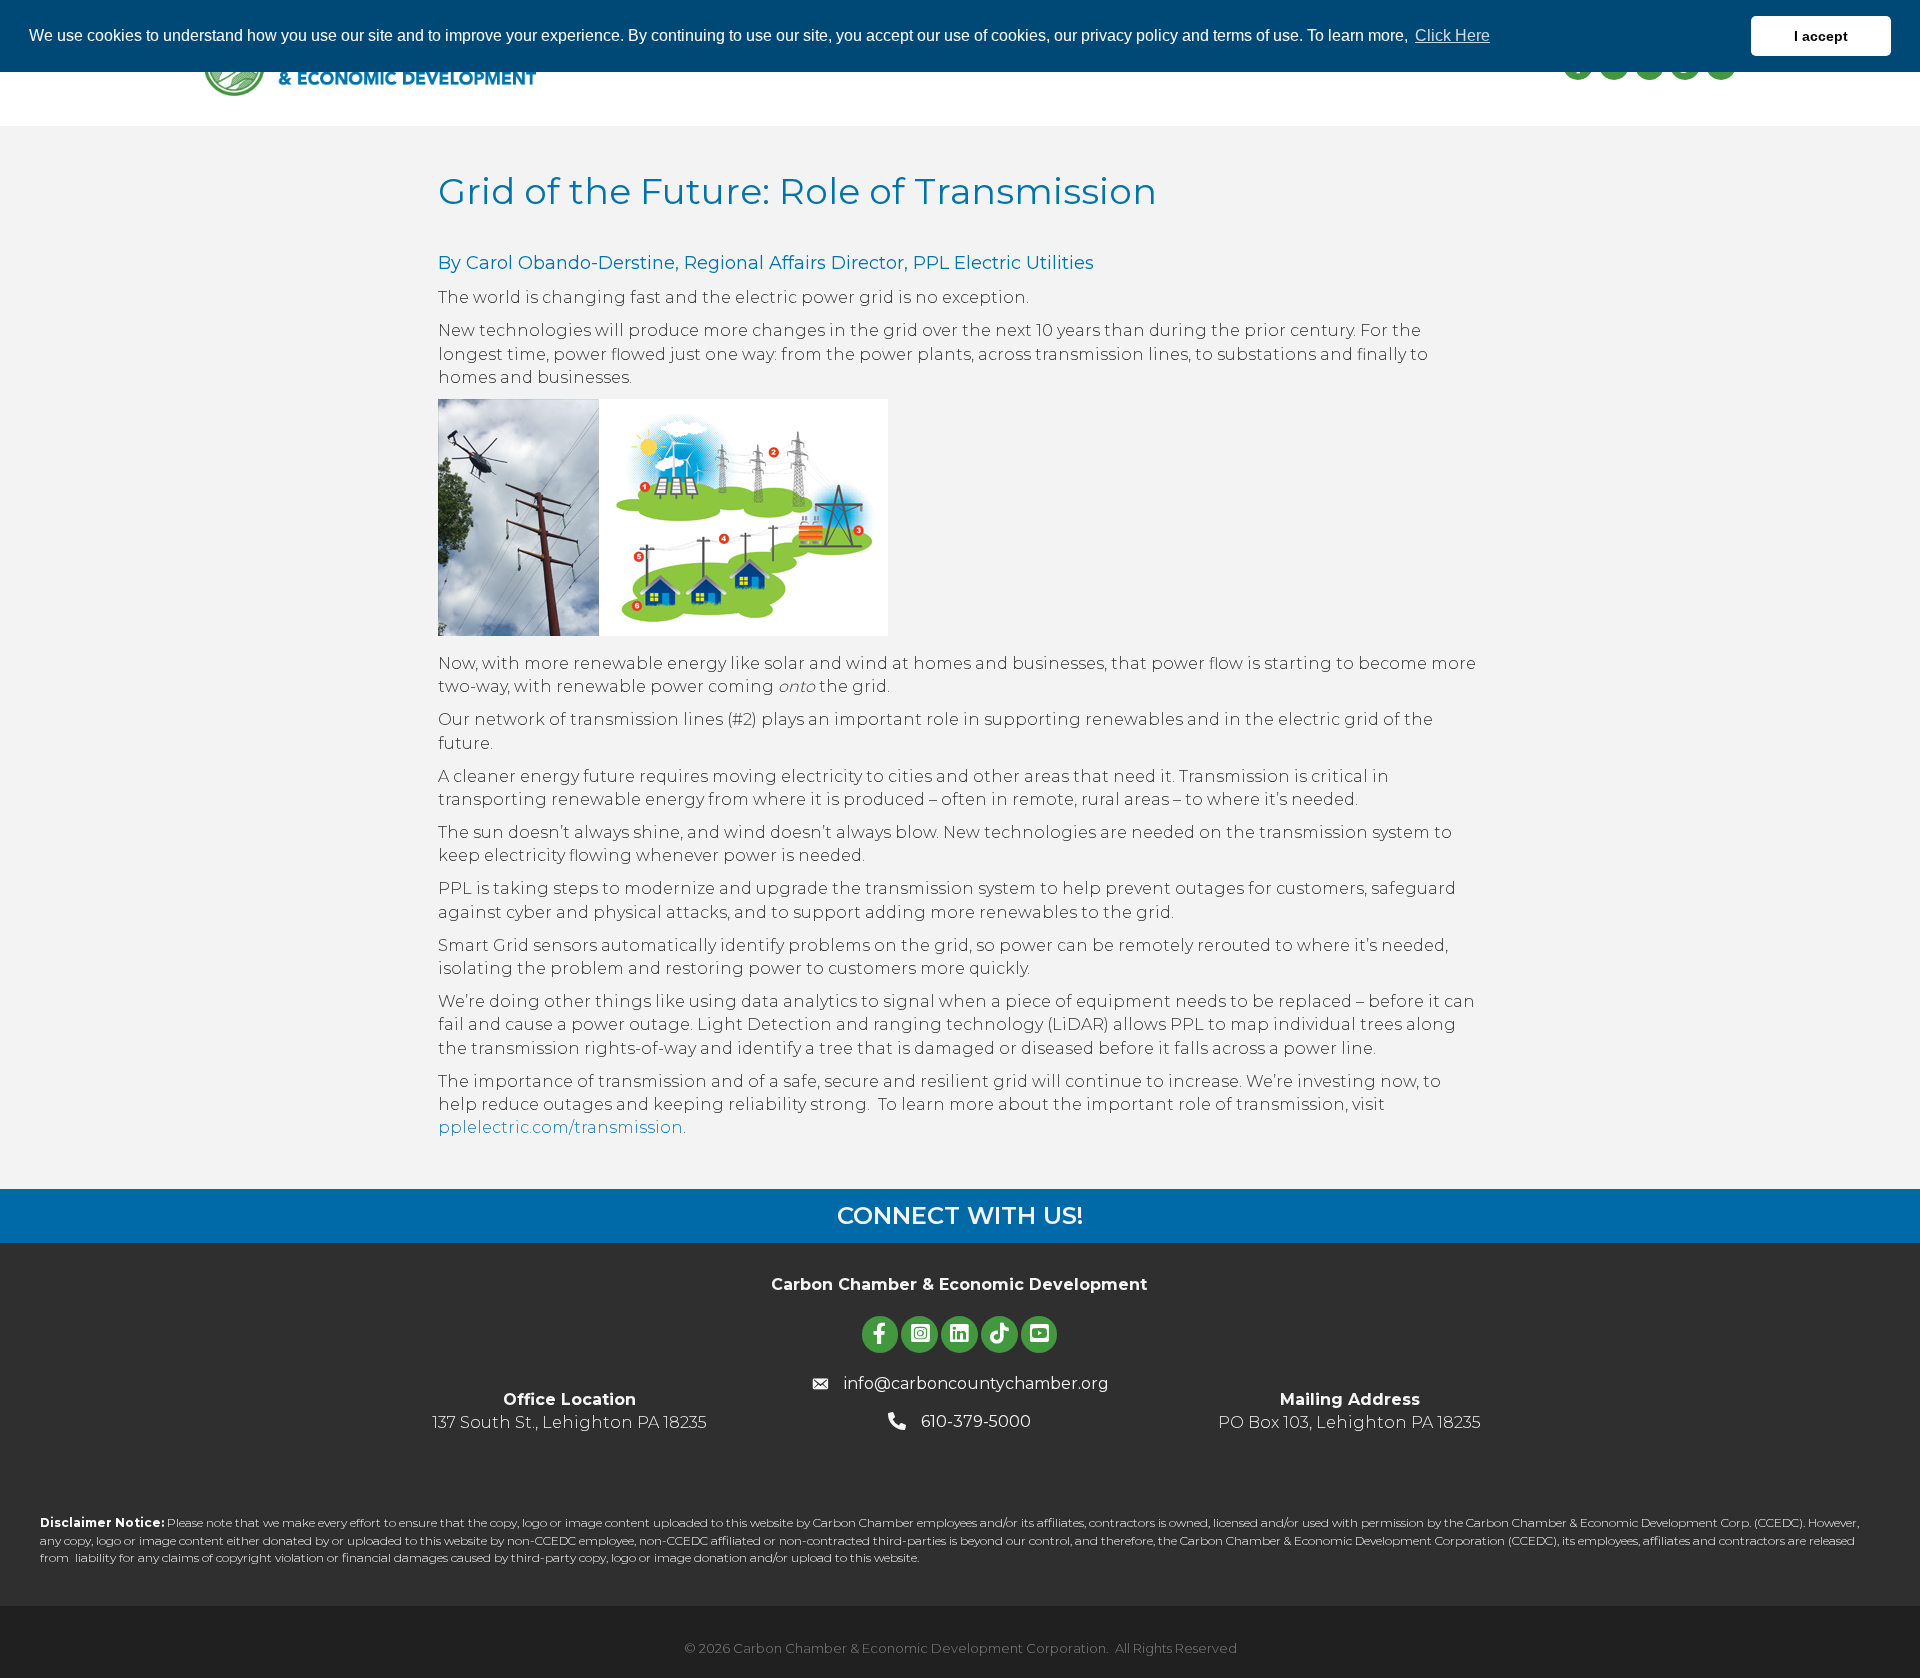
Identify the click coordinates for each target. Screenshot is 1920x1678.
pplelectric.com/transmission (560, 1127)
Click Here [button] (1452, 35)
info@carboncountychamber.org (976, 1383)
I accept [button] (1821, 36)
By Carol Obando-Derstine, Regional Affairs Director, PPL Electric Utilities (766, 263)
